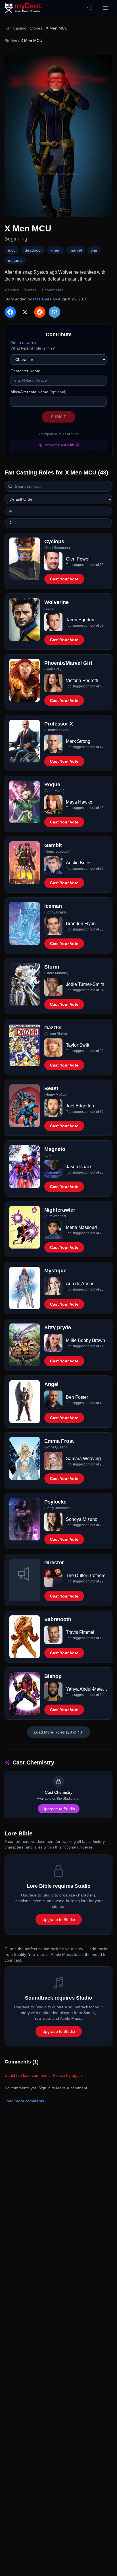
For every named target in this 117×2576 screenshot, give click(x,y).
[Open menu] (106, 8)
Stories (36, 28)
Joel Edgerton (80, 1106)
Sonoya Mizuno (82, 1519)
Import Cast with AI (62, 445)
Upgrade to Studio (59, 1809)
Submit (58, 417)
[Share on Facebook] (10, 312)
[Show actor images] (58, 523)
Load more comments (24, 2101)
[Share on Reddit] (40, 312)
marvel (76, 250)
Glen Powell (78, 559)
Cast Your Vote (64, 579)
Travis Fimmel (80, 1632)
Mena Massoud (81, 1227)
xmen (56, 250)
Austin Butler (79, 863)
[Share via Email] (55, 312)
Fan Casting (15, 28)
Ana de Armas (80, 1284)
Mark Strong (78, 741)
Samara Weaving (83, 1459)
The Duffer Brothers (86, 1575)
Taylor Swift (78, 1045)
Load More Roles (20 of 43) (59, 1732)
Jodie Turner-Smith (85, 984)
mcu (12, 250)
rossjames (42, 299)
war (94, 250)
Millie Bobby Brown (85, 1340)
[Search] (90, 8)
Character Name (25, 371)
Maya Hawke (79, 802)
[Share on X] (25, 312)
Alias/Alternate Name (38, 392)
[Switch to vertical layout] (58, 511)
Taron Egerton (80, 620)
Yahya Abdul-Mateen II (87, 1689)
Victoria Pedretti (82, 680)
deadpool (33, 250)
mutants (15, 260)
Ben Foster (77, 1397)
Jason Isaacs (79, 1167)
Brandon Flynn (81, 924)
